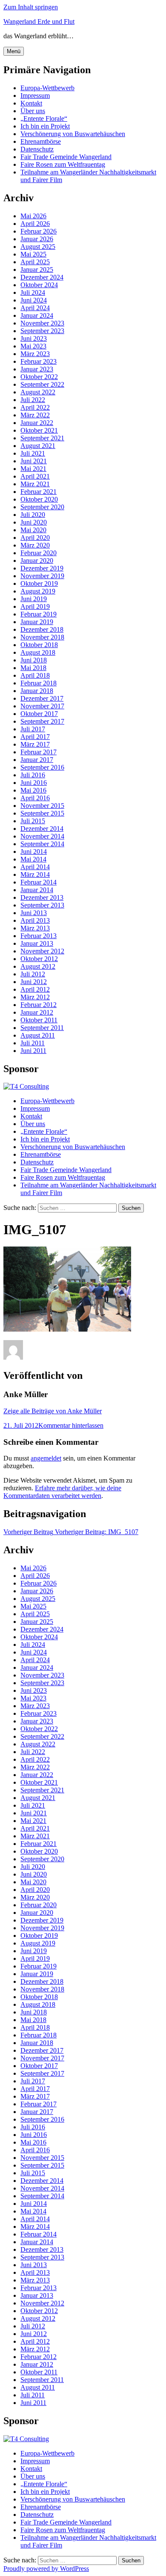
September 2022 (42, 384)
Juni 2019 (34, 599)
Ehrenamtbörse (41, 141)
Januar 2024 (37, 315)
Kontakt (31, 103)
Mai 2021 (33, 469)
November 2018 (42, 637)
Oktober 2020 (39, 499)
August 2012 (38, 966)
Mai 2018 (33, 668)
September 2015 (42, 813)
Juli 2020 (33, 515)
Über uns (33, 111)
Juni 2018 (34, 660)
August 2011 (38, 1035)
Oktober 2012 (39, 959)
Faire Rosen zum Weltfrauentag (63, 164)
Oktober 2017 (39, 714)
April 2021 (35, 476)
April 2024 (35, 308)
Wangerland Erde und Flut (39, 21)
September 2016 (42, 767)
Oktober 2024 (39, 285)
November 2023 (42, 323)
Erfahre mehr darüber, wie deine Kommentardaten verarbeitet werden (62, 1492)
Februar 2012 (39, 1005)
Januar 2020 (37, 561)
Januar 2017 (37, 760)
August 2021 (38, 446)
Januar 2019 (37, 622)
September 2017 (42, 721)
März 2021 (35, 484)
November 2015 (42, 806)
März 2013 (35, 928)
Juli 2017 (33, 729)
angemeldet (46, 1458)
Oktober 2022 (39, 377)
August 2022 (38, 392)
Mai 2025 (33, 254)
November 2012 (42, 951)
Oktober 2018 (39, 645)
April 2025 (35, 262)
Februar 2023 (39, 361)
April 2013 (35, 920)
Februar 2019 (39, 614)
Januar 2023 (37, 369)
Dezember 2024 (42, 277)
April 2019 (35, 606)
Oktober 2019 (39, 583)
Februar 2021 (39, 492)
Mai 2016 (33, 790)
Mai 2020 (33, 530)
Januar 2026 (37, 239)
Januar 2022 (37, 423)
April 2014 (35, 867)
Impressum (35, 96)
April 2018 (35, 675)
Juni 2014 (34, 852)
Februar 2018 (39, 683)
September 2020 (42, 507)
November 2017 (42, 706)
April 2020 (35, 538)
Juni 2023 (34, 338)
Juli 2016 (33, 775)
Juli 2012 (33, 974)
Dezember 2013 (42, 897)
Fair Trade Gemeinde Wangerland (66, 157)
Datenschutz (37, 149)
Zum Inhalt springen (31, 7)
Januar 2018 (37, 691)
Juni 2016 (34, 783)
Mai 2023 (33, 346)
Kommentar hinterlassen (71, 1425)
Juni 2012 (34, 982)
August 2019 (38, 591)
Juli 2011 (33, 1043)
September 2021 (42, 438)
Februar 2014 (39, 882)
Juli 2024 (33, 292)
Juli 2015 (33, 821)
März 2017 (35, 744)
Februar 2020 (39, 553)
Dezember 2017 (42, 698)
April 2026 (35, 224)
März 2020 (35, 545)
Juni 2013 (34, 913)
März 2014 (35, 874)
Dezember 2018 (42, 629)
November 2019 (42, 576)
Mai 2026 (33, 216)
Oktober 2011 (39, 1020)
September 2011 (42, 1028)
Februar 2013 (39, 936)
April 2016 (35, 798)
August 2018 (38, 652)
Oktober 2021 (39, 430)
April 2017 (35, 737)
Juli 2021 (33, 453)
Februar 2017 (39, 752)
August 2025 (38, 247)
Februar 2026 (39, 231)
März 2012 (35, 997)
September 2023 (42, 331)
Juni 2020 (34, 522)
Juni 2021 (34, 461)
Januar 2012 (37, 1012)
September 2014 (42, 844)
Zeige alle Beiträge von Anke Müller (53, 1411)
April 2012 (35, 989)
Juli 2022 (33, 400)
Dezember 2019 (42, 568)
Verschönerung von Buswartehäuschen (73, 134)
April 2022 (35, 407)
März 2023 (35, 354)
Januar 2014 (37, 890)
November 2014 (42, 836)
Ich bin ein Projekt (45, 126)
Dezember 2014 (42, 829)
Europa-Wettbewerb (47, 88)
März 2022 (35, 415)
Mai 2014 (33, 859)
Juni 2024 (34, 300)
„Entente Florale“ (44, 118)
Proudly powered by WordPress (46, 2569)
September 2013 (42, 905)
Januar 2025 (37, 270)
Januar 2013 (37, 943)
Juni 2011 (33, 1051)
